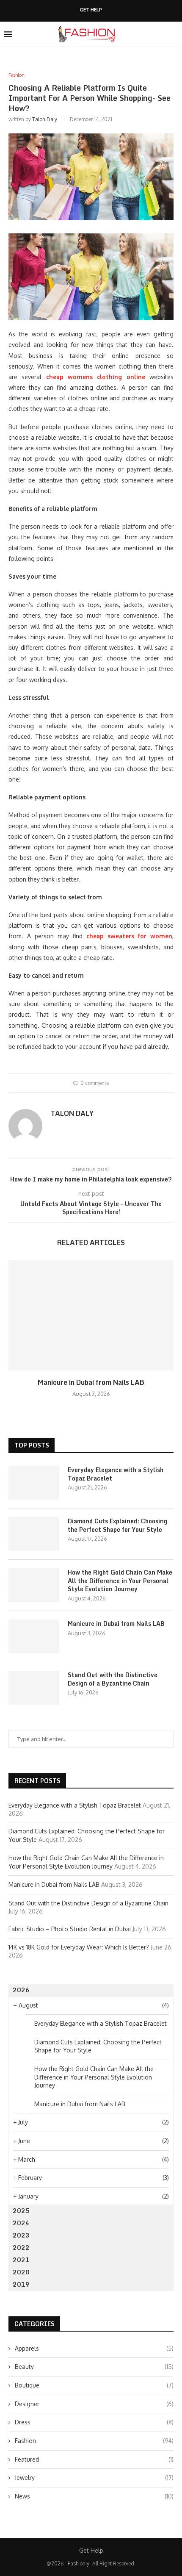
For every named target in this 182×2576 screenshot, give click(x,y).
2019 (21, 2284)
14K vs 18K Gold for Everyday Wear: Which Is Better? (79, 1947)
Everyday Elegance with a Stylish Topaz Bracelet (116, 1474)
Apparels (94, 2348)
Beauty (94, 2367)
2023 (21, 2235)
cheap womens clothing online (96, 377)
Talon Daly (45, 119)
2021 (21, 2260)
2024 (21, 2223)
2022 (21, 2247)
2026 (21, 1990)
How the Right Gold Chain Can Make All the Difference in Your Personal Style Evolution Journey (120, 1581)
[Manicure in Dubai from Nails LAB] (91, 1315)
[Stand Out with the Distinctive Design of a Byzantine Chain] (34, 1688)
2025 (21, 2211)
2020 (21, 2272)
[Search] (174, 34)
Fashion (94, 2441)
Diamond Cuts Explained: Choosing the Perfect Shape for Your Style (117, 1525)
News (94, 2496)
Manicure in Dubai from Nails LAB (91, 1382)
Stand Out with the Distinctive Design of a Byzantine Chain (113, 1679)
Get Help (91, 10)
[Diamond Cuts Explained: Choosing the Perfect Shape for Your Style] (34, 1534)
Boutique (94, 2385)
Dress (94, 2422)
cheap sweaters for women (129, 936)
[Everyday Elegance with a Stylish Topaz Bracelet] (34, 1483)
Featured (94, 2459)
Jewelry (94, 2478)
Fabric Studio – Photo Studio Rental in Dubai (70, 1929)
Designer (94, 2404)
